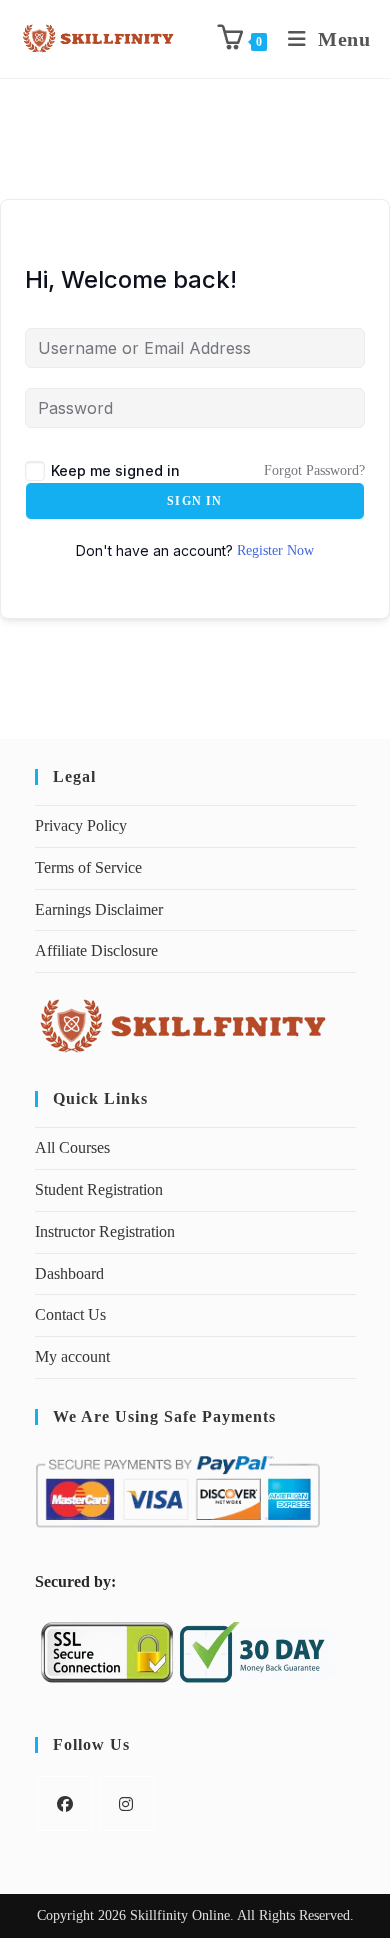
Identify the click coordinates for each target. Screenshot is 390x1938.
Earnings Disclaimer (99, 909)
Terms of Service (88, 867)
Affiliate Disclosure (96, 950)
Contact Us (70, 1314)
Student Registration (99, 1189)
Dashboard (69, 1273)
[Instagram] (126, 1803)
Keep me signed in (115, 470)
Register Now (275, 550)
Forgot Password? (314, 470)
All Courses (72, 1147)
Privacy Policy (81, 825)
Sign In (194, 501)
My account (72, 1356)
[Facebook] (65, 1803)
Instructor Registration (105, 1231)
